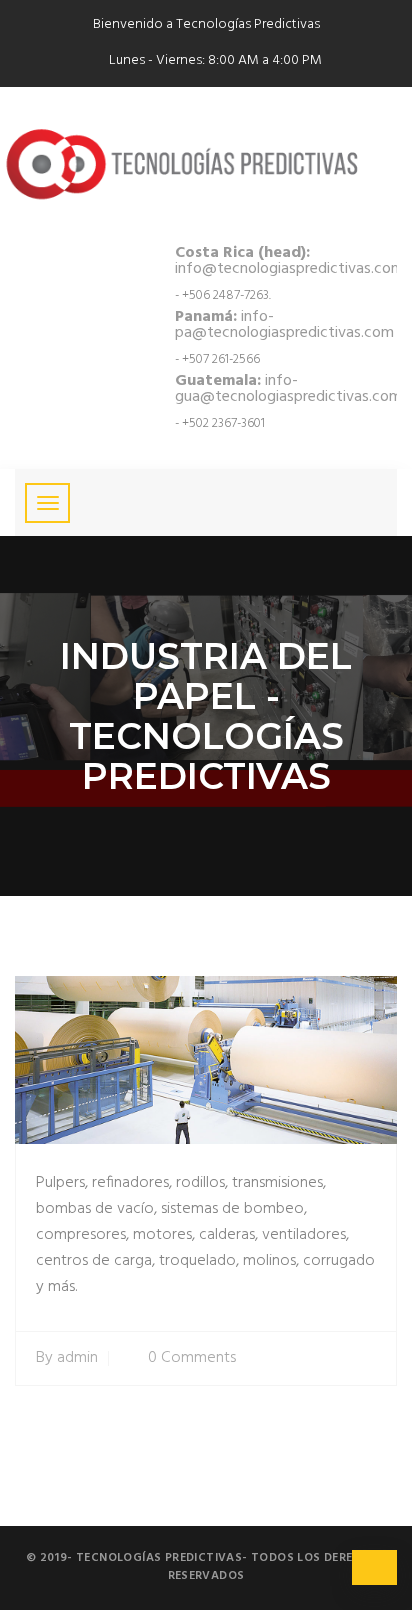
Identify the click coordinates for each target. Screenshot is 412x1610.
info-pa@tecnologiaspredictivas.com (284, 325)
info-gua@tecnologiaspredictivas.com (288, 389)
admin (77, 1358)
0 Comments (192, 1358)
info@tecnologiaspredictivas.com (289, 261)
